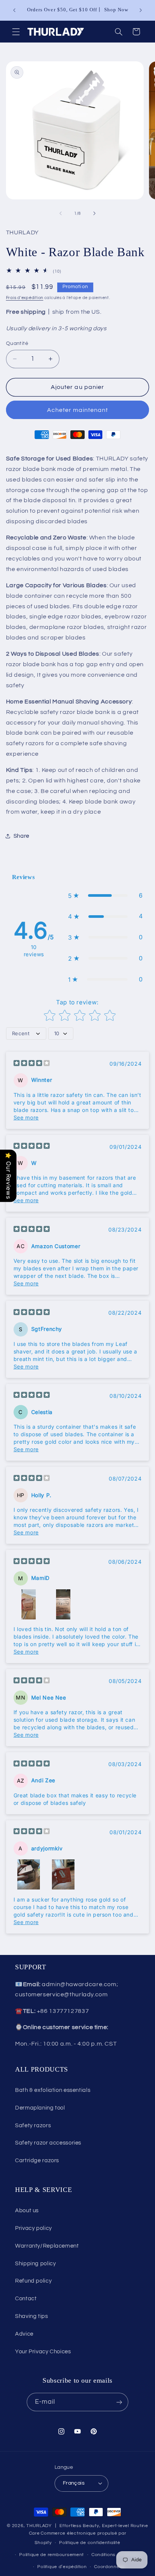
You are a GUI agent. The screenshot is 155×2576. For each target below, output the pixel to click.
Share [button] (21, 836)
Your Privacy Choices (43, 2352)
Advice (24, 2334)
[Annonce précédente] (14, 10)
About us (27, 2211)
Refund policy (33, 2281)
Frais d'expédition (25, 298)
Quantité (17, 343)
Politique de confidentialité (90, 2543)
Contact (26, 2299)
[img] (32, 1064)
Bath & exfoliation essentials (53, 2090)
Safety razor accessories (48, 2143)
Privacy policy (33, 2228)
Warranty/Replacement (47, 2246)
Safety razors (33, 2126)
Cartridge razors (37, 2161)
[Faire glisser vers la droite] (94, 214)
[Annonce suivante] (141, 10)
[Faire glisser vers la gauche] (61, 214)
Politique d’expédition (62, 2567)
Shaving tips (32, 2316)
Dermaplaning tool (40, 2108)
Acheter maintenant (78, 410)
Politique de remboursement (52, 2555)
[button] (16, 32)
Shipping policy (35, 2264)
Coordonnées (109, 2567)
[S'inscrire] (119, 2402)
